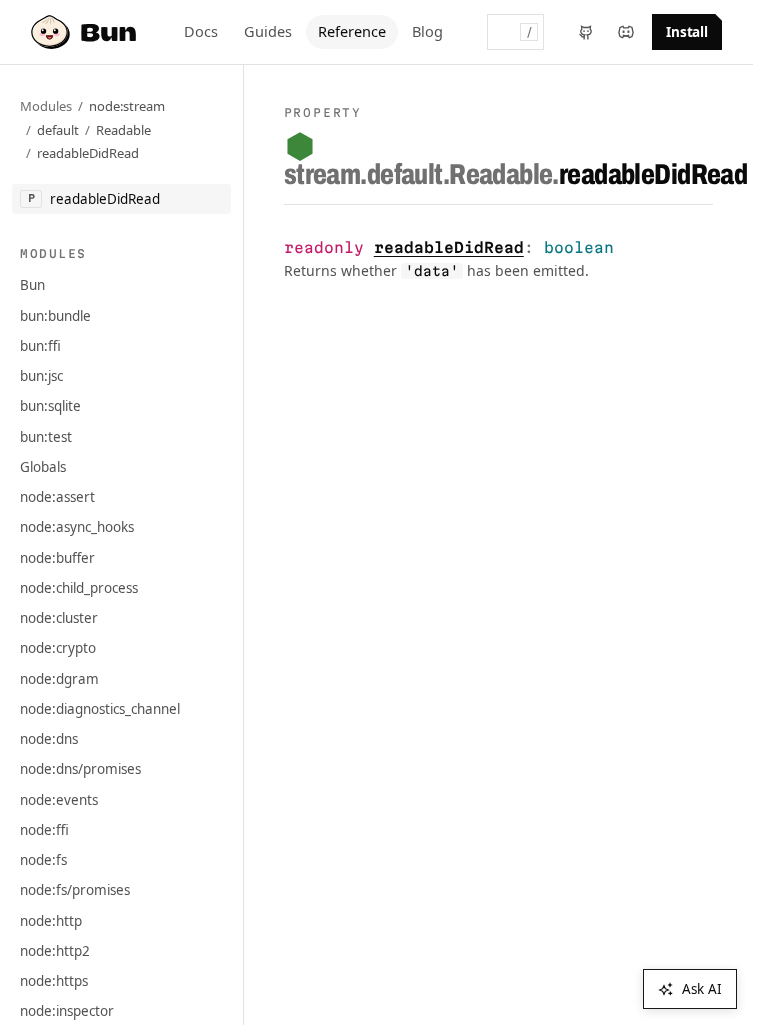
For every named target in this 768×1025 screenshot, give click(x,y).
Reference (352, 31)
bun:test (46, 437)
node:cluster (59, 618)
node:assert (57, 497)
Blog (427, 31)
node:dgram (59, 679)
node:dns (49, 739)
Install (687, 32)
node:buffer (57, 558)
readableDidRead (88, 153)
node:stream (127, 106)
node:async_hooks (77, 527)
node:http (51, 921)
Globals (43, 467)
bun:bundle (55, 316)
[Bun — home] (86, 32)
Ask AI (702, 989)
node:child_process (79, 588)
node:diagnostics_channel (100, 709)
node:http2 (55, 951)
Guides (268, 31)
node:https (54, 981)
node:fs (43, 860)
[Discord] (626, 32)
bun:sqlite (50, 406)
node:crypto (58, 648)
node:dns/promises (80, 769)
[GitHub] (586, 32)
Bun (32, 285)
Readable (123, 130)
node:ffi (44, 830)
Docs (201, 31)
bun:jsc (41, 376)
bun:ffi (40, 346)
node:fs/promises (75, 890)
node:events (59, 800)
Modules (46, 106)
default (58, 130)
